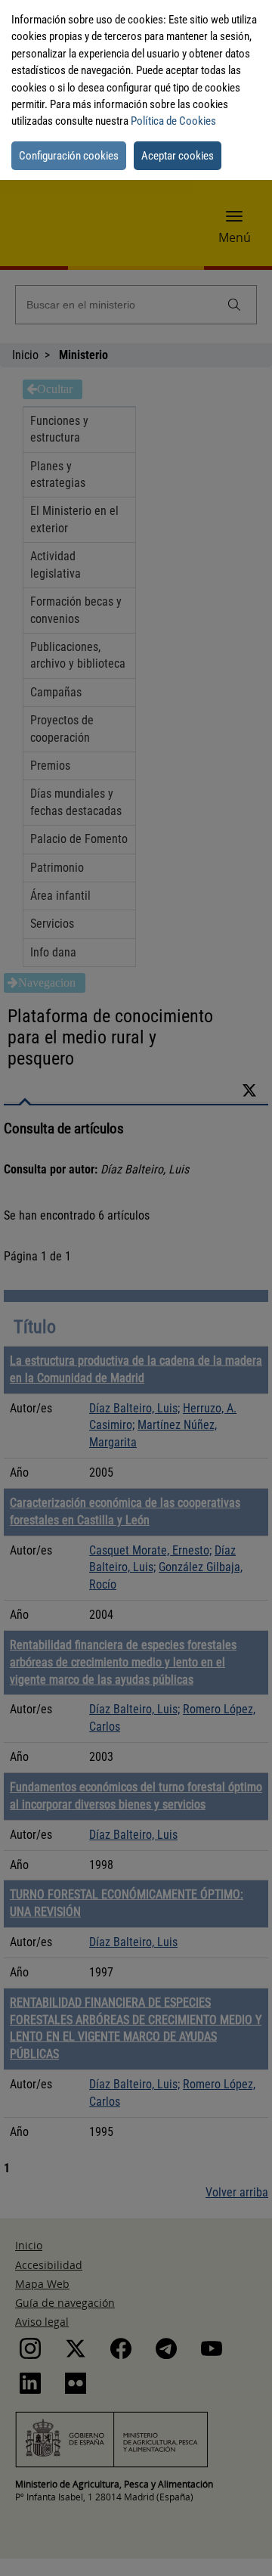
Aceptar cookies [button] (178, 156)
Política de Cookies (173, 121)
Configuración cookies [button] (69, 156)
